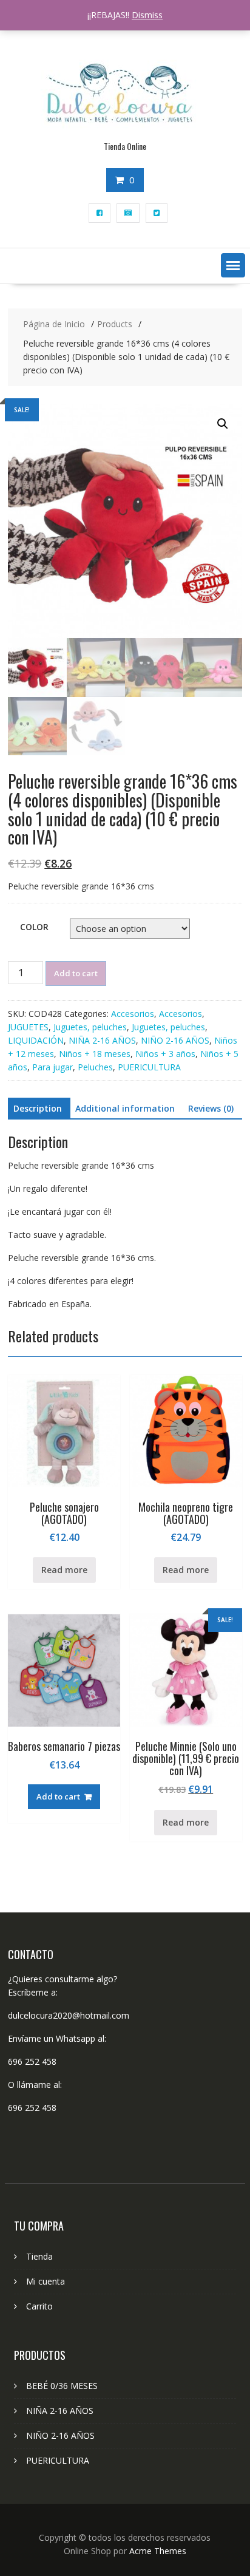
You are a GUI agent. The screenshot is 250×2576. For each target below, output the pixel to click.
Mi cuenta (46, 2281)
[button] (233, 265)
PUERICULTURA (149, 1067)
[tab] (38, 1109)
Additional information (125, 1108)
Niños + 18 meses (95, 1054)
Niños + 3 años (165, 1054)
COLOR (34, 927)
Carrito (39, 2306)
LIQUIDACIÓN (36, 1040)
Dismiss (147, 15)
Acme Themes (158, 2551)
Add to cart (76, 973)
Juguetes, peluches (90, 1027)
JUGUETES (28, 1027)
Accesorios (133, 1014)
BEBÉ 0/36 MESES (62, 2386)
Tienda (39, 2256)
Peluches (95, 1067)
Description (38, 1108)
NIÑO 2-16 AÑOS (175, 1040)
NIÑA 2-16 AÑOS (102, 1040)
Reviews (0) (211, 1108)
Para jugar (52, 1067)
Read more (64, 1570)
